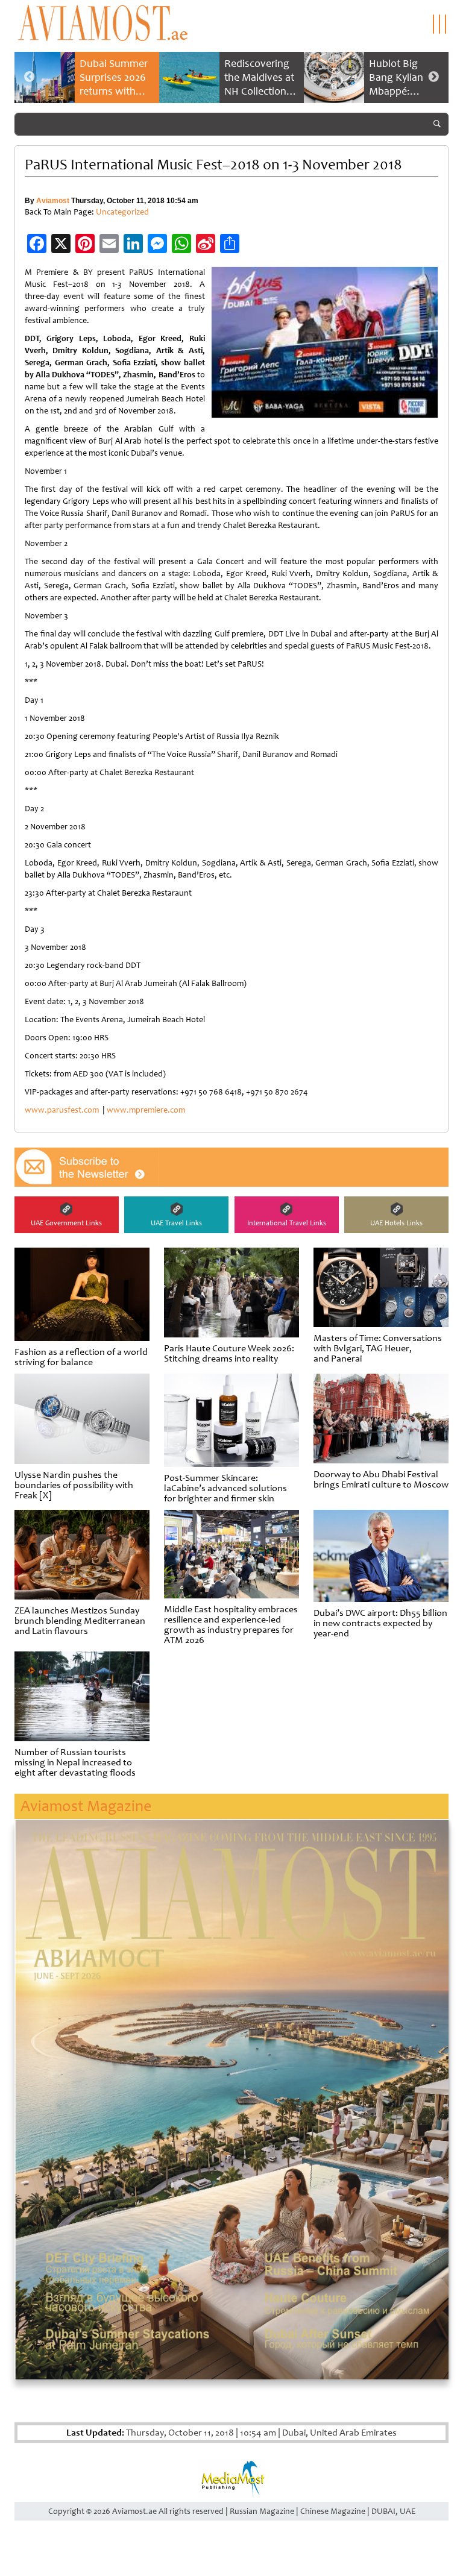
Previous (30, 77)
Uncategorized (122, 212)
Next (433, 77)
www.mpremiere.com (146, 1110)
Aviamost (53, 201)
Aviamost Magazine (86, 1806)
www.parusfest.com (62, 1110)
